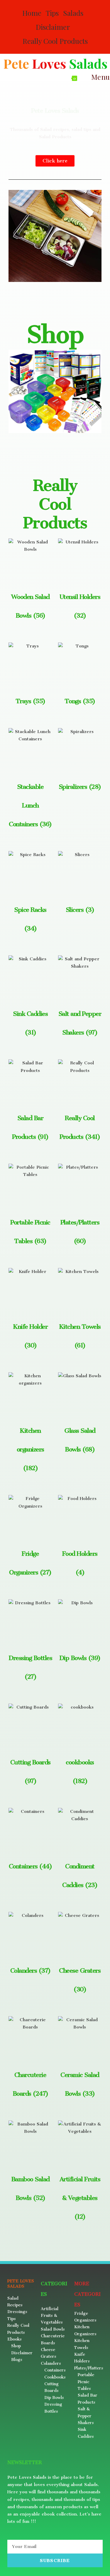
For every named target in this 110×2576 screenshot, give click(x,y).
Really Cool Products (55, 41)
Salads (73, 13)
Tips (52, 13)
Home (32, 13)
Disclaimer (53, 27)
